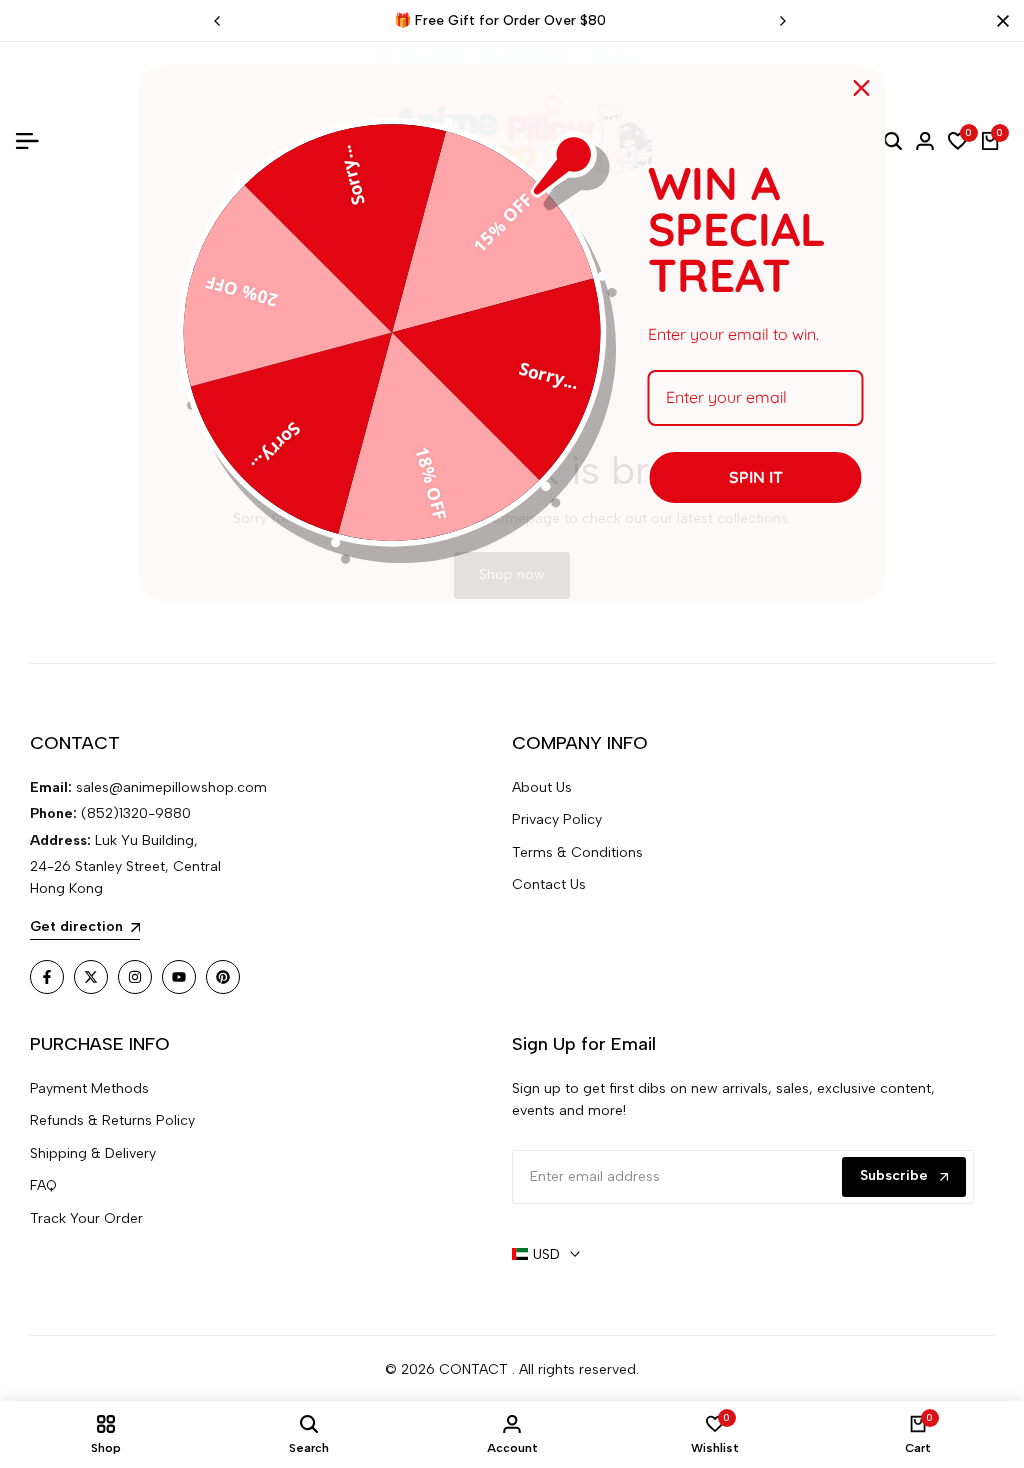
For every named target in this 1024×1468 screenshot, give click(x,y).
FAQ (43, 1185)
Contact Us (549, 884)
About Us (542, 787)
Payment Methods (89, 1088)
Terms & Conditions (577, 852)
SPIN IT (756, 477)
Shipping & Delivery (93, 1153)
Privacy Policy (557, 819)
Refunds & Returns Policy (112, 1120)
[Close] (999, 21)
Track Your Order (86, 1218)
